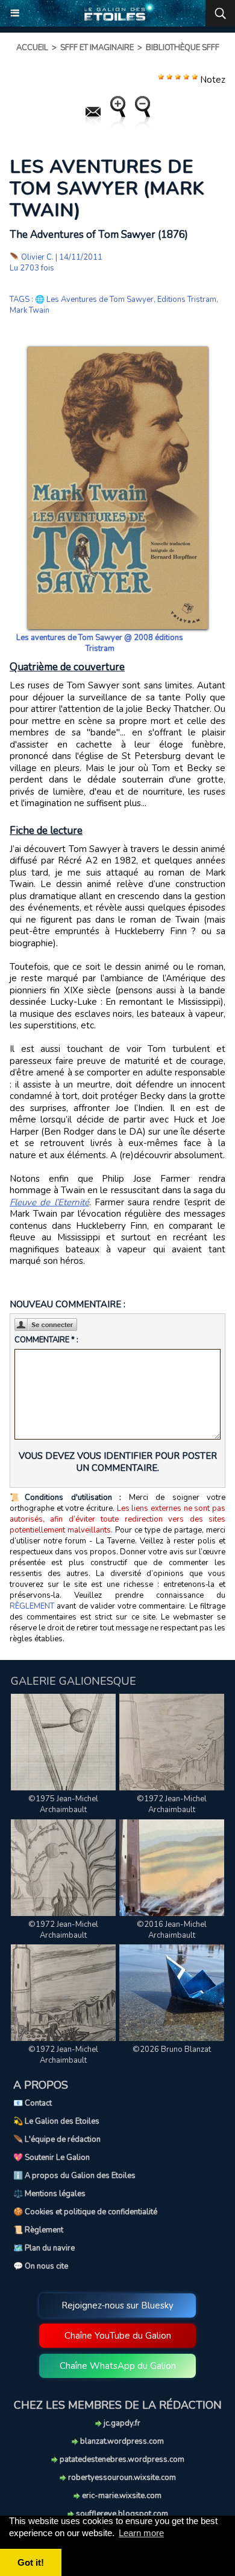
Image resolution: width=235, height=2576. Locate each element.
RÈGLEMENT (32, 1606)
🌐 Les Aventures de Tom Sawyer (94, 300)
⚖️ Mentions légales (49, 2194)
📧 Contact (33, 2103)
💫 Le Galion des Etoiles (56, 2121)
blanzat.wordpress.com (121, 2441)
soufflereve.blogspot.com (121, 2514)
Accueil (32, 48)
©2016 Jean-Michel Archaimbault (172, 1930)
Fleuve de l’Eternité (49, 1202)
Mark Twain (30, 310)
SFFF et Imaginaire (97, 48)
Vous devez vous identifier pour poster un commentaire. (118, 1462)
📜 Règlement (38, 2230)
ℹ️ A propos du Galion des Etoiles (74, 2176)
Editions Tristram (187, 300)
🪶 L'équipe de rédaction (57, 2139)
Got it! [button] (31, 2562)
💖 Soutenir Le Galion (52, 2158)
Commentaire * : (46, 1340)
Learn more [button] (141, 2533)
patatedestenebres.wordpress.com (121, 2459)
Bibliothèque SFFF (183, 48)
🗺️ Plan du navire (44, 2248)
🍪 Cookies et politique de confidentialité (85, 2212)
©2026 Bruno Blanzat (172, 2049)
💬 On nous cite (41, 2266)
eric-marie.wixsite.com (121, 2496)
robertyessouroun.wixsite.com (121, 2478)
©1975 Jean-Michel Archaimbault (63, 1804)
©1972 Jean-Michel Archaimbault (172, 1804)
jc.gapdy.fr (121, 2423)
